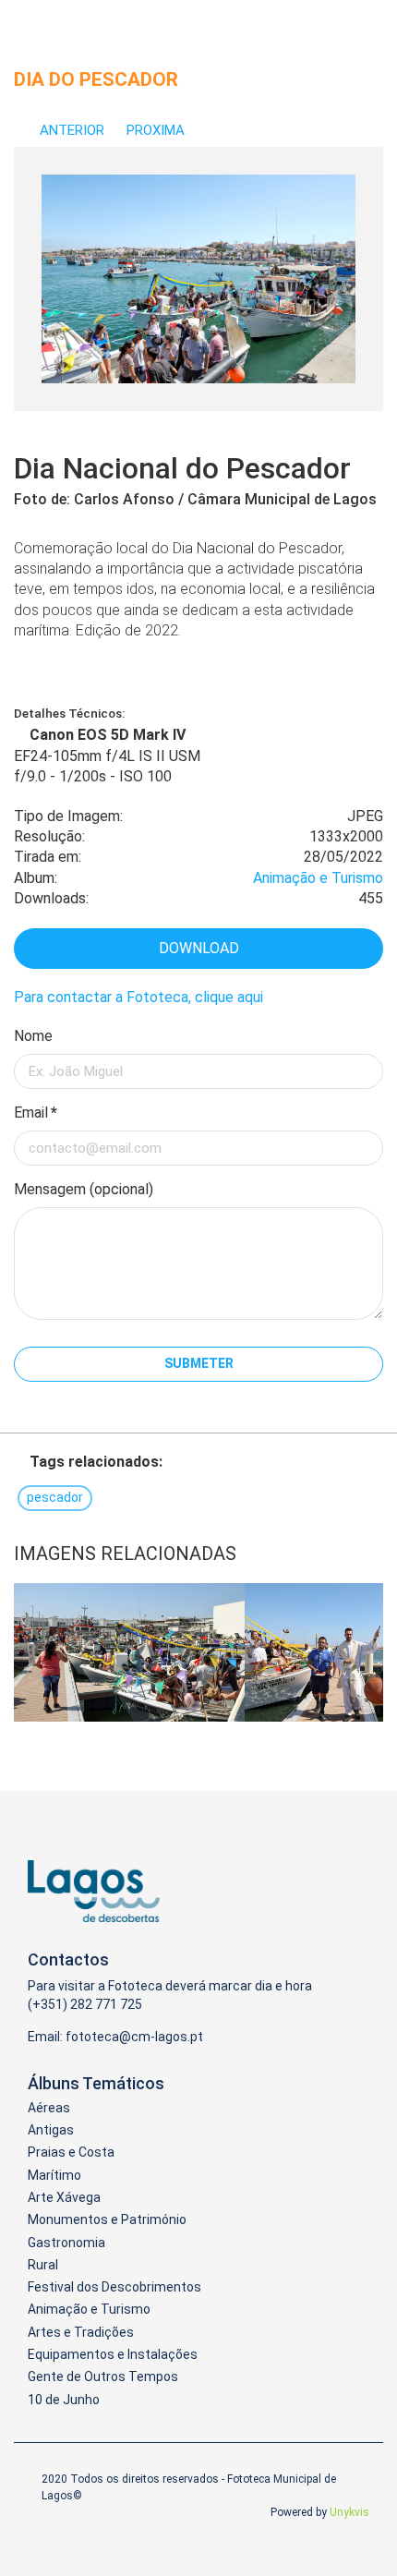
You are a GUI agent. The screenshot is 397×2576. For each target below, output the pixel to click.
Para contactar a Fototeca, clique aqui (138, 997)
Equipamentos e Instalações (113, 2354)
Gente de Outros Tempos (103, 2376)
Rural (43, 2265)
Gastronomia (66, 2243)
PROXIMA (157, 130)
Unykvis (349, 2512)
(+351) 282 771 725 (85, 2004)
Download (199, 948)
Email (36, 1113)
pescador (55, 1497)
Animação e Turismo (318, 878)
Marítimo (54, 2175)
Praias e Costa (71, 2152)
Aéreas (49, 2108)
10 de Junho (64, 2400)
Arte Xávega (64, 2197)
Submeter (199, 1363)
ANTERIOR (72, 130)
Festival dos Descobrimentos (114, 2287)
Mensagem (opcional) (84, 1189)
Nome (33, 1036)
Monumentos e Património (107, 2219)
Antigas (51, 2130)
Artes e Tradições (81, 2332)
